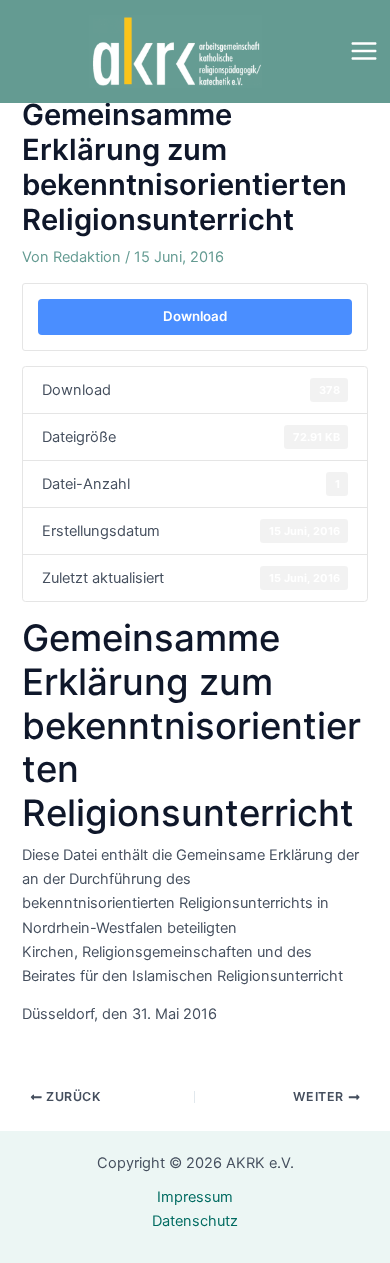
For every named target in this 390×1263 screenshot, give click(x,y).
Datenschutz (195, 1221)
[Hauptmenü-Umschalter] (364, 51)
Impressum (195, 1197)
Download (195, 316)
